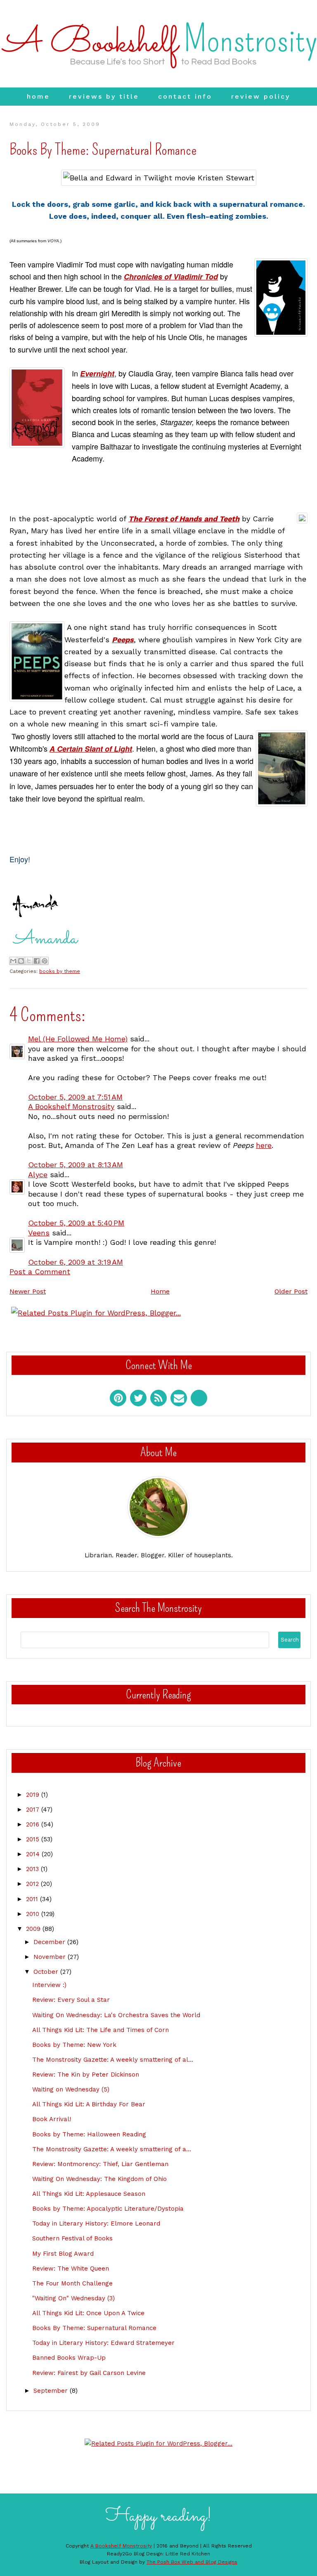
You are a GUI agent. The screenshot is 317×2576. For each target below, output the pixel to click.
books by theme (60, 971)
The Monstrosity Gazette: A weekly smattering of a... (112, 2149)
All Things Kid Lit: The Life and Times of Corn (101, 2030)
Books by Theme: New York (74, 2045)
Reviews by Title (104, 96)
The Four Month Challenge (72, 2283)
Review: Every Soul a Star (71, 2000)
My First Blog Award (63, 2254)
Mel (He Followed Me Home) (78, 1039)
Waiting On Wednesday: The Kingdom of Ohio (99, 2179)
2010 (34, 1914)
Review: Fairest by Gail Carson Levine (89, 2373)
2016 (34, 1824)
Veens (39, 1233)
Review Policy (261, 96)
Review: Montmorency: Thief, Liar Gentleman (100, 2164)
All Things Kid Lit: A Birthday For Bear (89, 2104)
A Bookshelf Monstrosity (71, 1106)
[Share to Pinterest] (45, 961)
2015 (34, 1839)
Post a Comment (40, 1271)
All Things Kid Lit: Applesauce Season (89, 2194)
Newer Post (28, 1291)
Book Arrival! (52, 2119)
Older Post (291, 1291)
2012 (33, 1884)
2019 (34, 1795)
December (50, 1942)
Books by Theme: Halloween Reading (89, 2134)
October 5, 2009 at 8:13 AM (76, 1165)
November (51, 1957)
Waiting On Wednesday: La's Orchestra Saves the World (116, 2015)
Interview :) (49, 1985)
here (264, 1145)
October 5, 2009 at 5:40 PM (76, 1223)
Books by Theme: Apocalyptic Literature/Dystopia (108, 2209)
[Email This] (13, 961)
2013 (33, 1869)
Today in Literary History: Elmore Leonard (96, 2224)
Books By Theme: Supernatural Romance (94, 2328)
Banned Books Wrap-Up (69, 2358)
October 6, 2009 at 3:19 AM (76, 1262)
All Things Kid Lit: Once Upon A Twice (88, 2313)
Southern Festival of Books (72, 2238)
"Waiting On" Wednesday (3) (73, 2298)
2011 (33, 1899)
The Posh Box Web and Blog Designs (192, 2562)
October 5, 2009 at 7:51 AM (75, 1097)
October (47, 1972)
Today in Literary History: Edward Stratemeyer (103, 2343)
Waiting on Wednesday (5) (71, 2089)
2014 (34, 1854)
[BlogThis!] (21, 961)
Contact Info (185, 96)
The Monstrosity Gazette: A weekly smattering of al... (113, 2060)
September (52, 2391)
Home (38, 96)
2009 (34, 1929)
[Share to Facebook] (37, 961)
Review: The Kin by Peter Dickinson (86, 2075)
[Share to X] (29, 961)
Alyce (38, 1174)
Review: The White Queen (71, 2268)
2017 (34, 1810)
